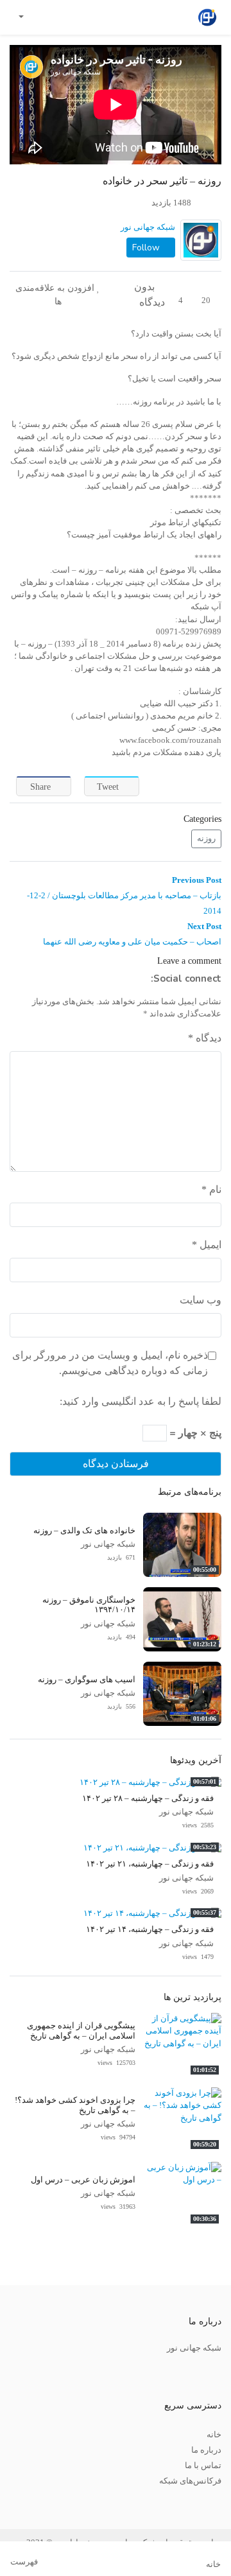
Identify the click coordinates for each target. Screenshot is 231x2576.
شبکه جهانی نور (148, 227)
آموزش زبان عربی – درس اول (83, 2180)
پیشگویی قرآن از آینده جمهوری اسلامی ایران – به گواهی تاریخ (81, 2031)
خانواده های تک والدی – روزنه (84, 1531)
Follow (147, 248)
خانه (214, 2435)
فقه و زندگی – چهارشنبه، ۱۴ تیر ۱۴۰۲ (150, 1929)
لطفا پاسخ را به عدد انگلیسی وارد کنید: (141, 1401)
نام (211, 1189)
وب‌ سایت (201, 1300)
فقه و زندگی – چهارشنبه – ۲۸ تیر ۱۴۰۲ (148, 1798)
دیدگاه (205, 1038)
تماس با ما (203, 2466)
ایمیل (207, 1245)
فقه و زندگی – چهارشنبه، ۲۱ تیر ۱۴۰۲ (150, 1864)
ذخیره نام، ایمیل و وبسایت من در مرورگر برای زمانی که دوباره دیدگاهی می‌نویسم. (110, 1363)
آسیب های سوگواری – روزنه (87, 1680)
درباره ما (206, 2450)
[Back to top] (37, 2502)
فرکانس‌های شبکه (190, 2481)
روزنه (206, 839)
